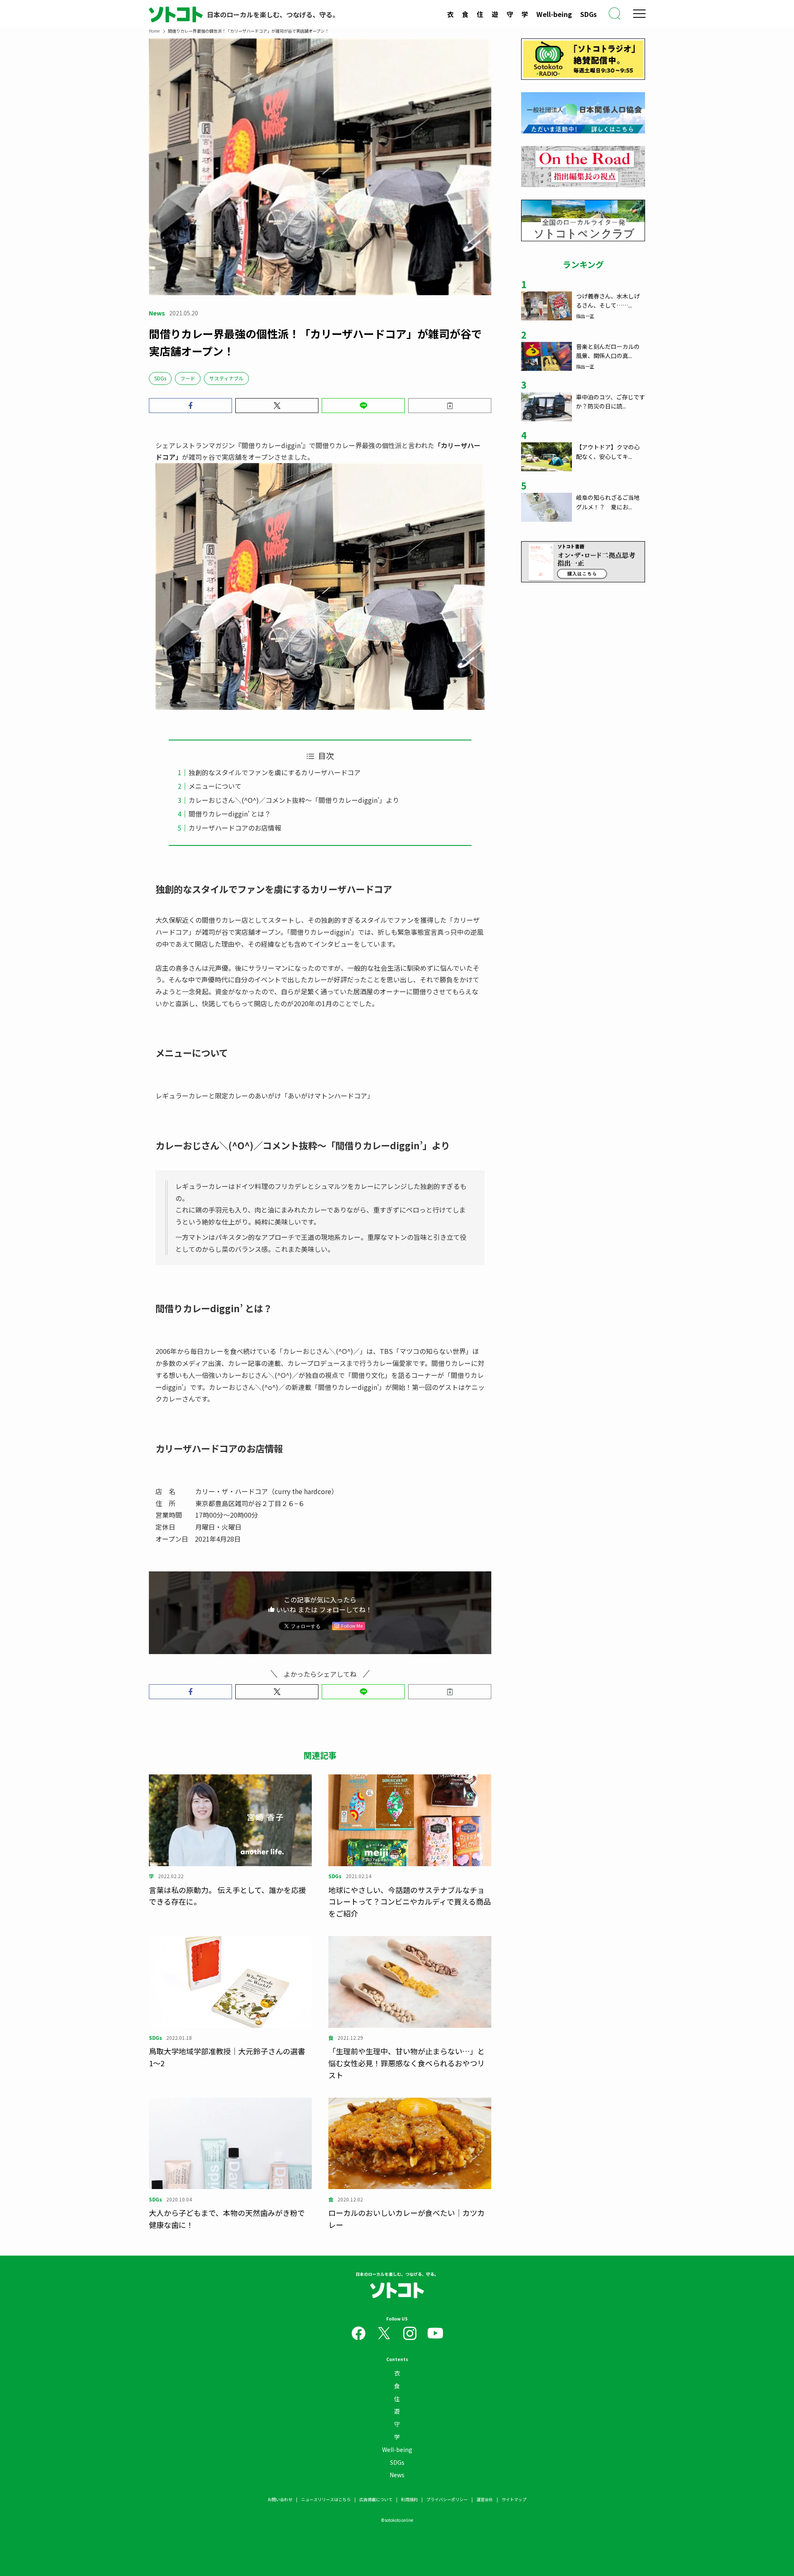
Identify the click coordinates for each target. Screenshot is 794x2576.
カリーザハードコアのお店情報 (235, 828)
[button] (190, 406)
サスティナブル (226, 378)
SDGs (588, 14)
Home (154, 31)
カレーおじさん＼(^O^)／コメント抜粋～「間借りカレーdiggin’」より (294, 800)
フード (188, 378)
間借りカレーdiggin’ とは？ (230, 814)
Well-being (554, 14)
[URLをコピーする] (450, 406)
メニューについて (215, 786)
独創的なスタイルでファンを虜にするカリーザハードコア (275, 772)
